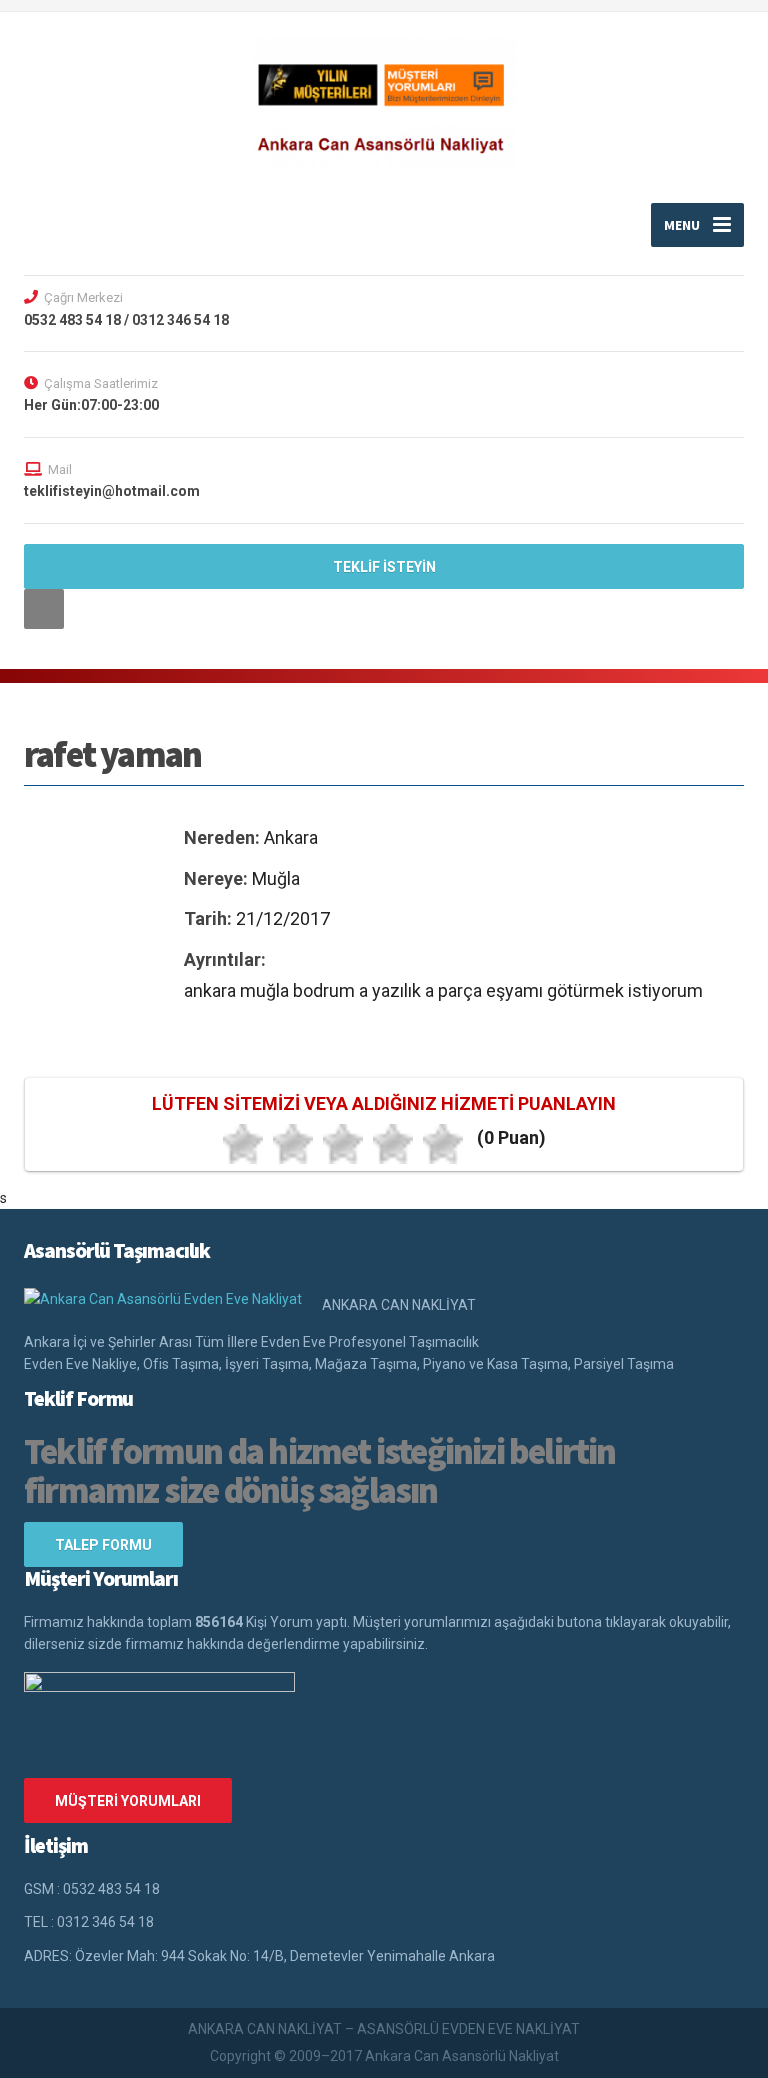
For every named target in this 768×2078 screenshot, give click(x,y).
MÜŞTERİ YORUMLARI (128, 1801)
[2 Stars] (293, 1144)
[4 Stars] (393, 1144)
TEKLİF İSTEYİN (384, 567)
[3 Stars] (343, 1144)
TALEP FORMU (103, 1545)
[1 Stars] (243, 1144)
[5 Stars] (443, 1144)
